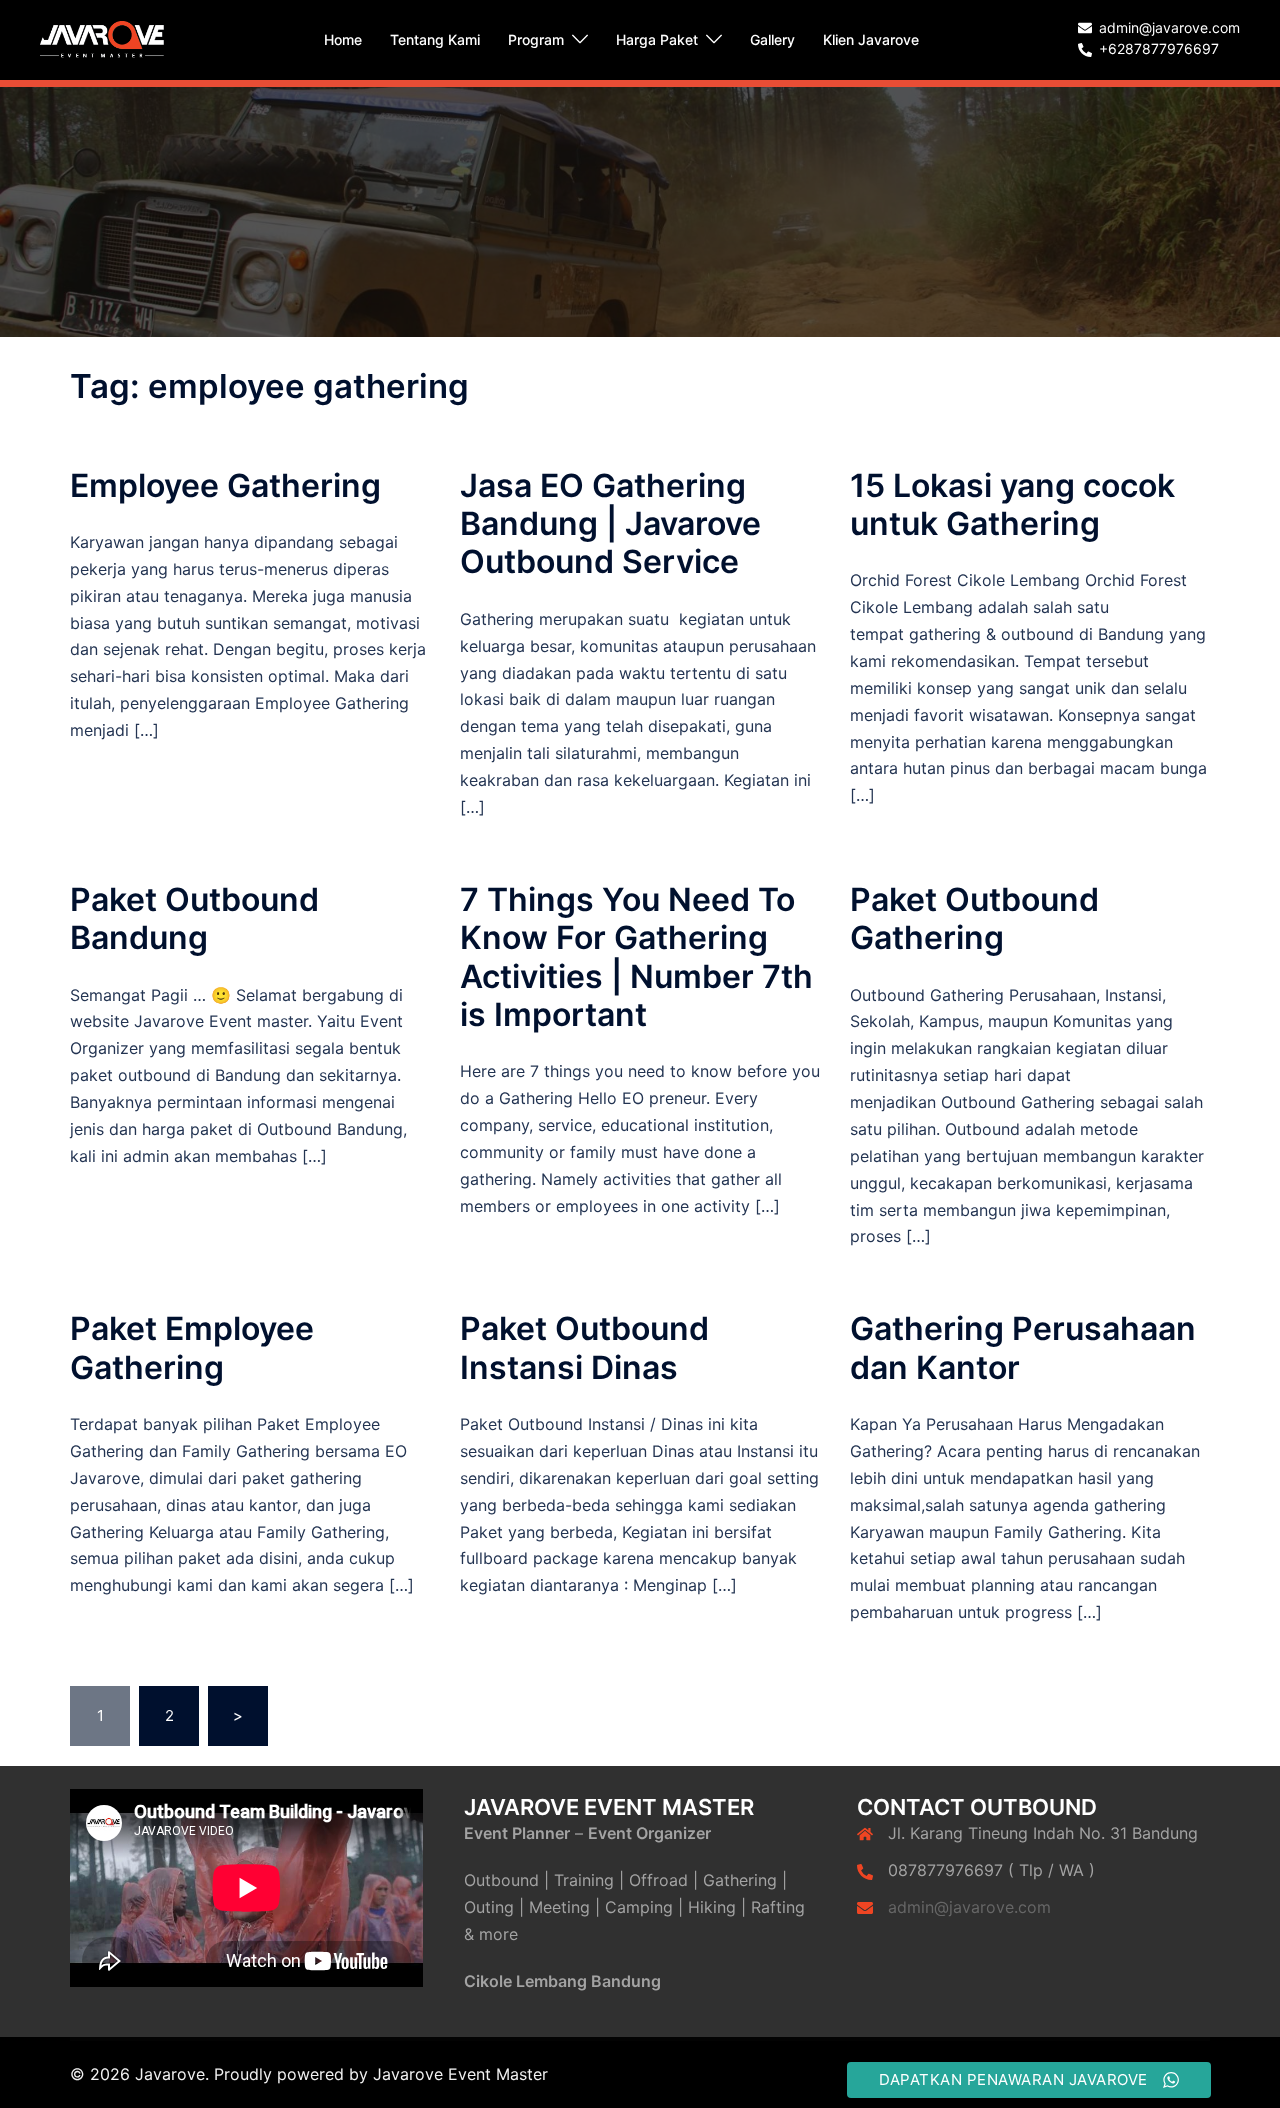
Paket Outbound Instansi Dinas (584, 1347)
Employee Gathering (225, 485)
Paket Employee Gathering (192, 1347)
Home (343, 39)
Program (536, 39)
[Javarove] (102, 38)
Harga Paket (657, 39)
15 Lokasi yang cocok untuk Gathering (1012, 504)
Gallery (772, 39)
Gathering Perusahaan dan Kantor (1023, 1347)
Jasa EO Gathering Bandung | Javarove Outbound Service (610, 524)
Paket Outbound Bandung (194, 918)
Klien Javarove (871, 39)
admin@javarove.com (969, 1907)
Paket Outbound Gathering (974, 918)
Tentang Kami (435, 39)
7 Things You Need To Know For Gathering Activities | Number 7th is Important (636, 957)
